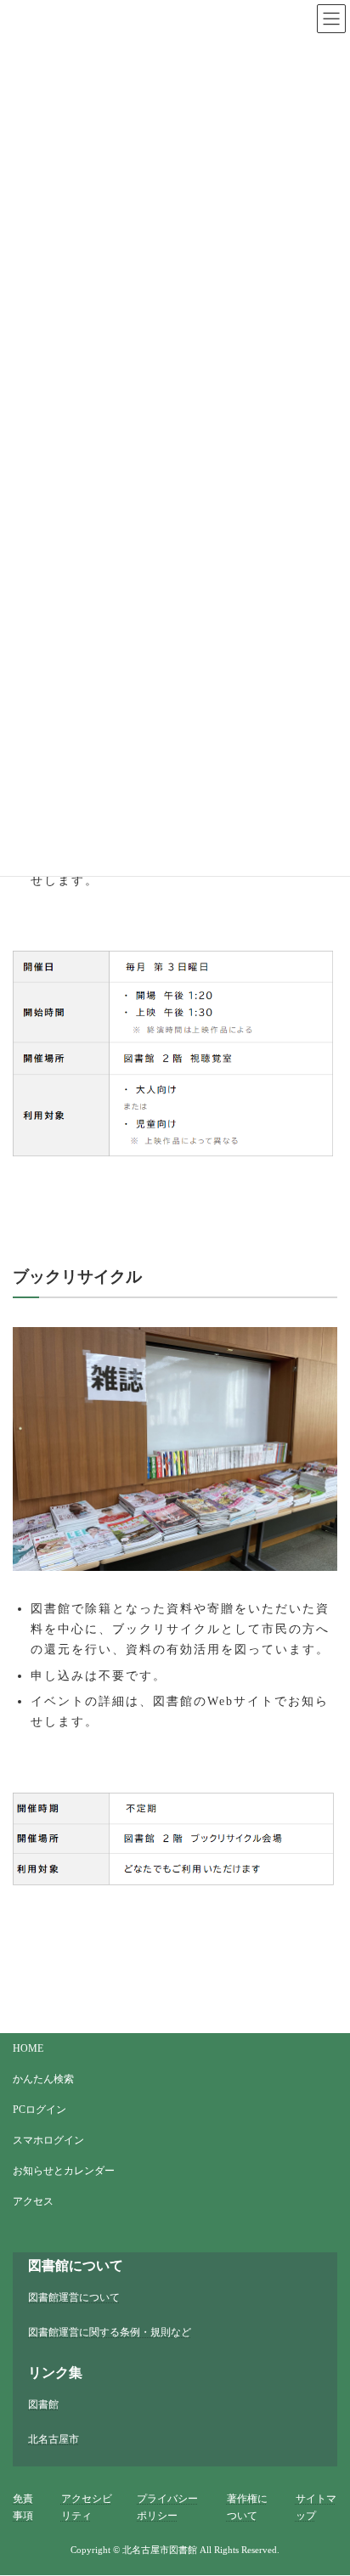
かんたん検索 (43, 2079)
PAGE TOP (319, 2472)
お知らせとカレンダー (64, 2171)
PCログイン (40, 2110)
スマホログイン (48, 2140)
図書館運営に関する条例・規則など (110, 2333)
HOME (28, 2048)
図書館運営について (74, 2297)
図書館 (43, 2404)
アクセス (33, 2201)
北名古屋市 (54, 2440)
